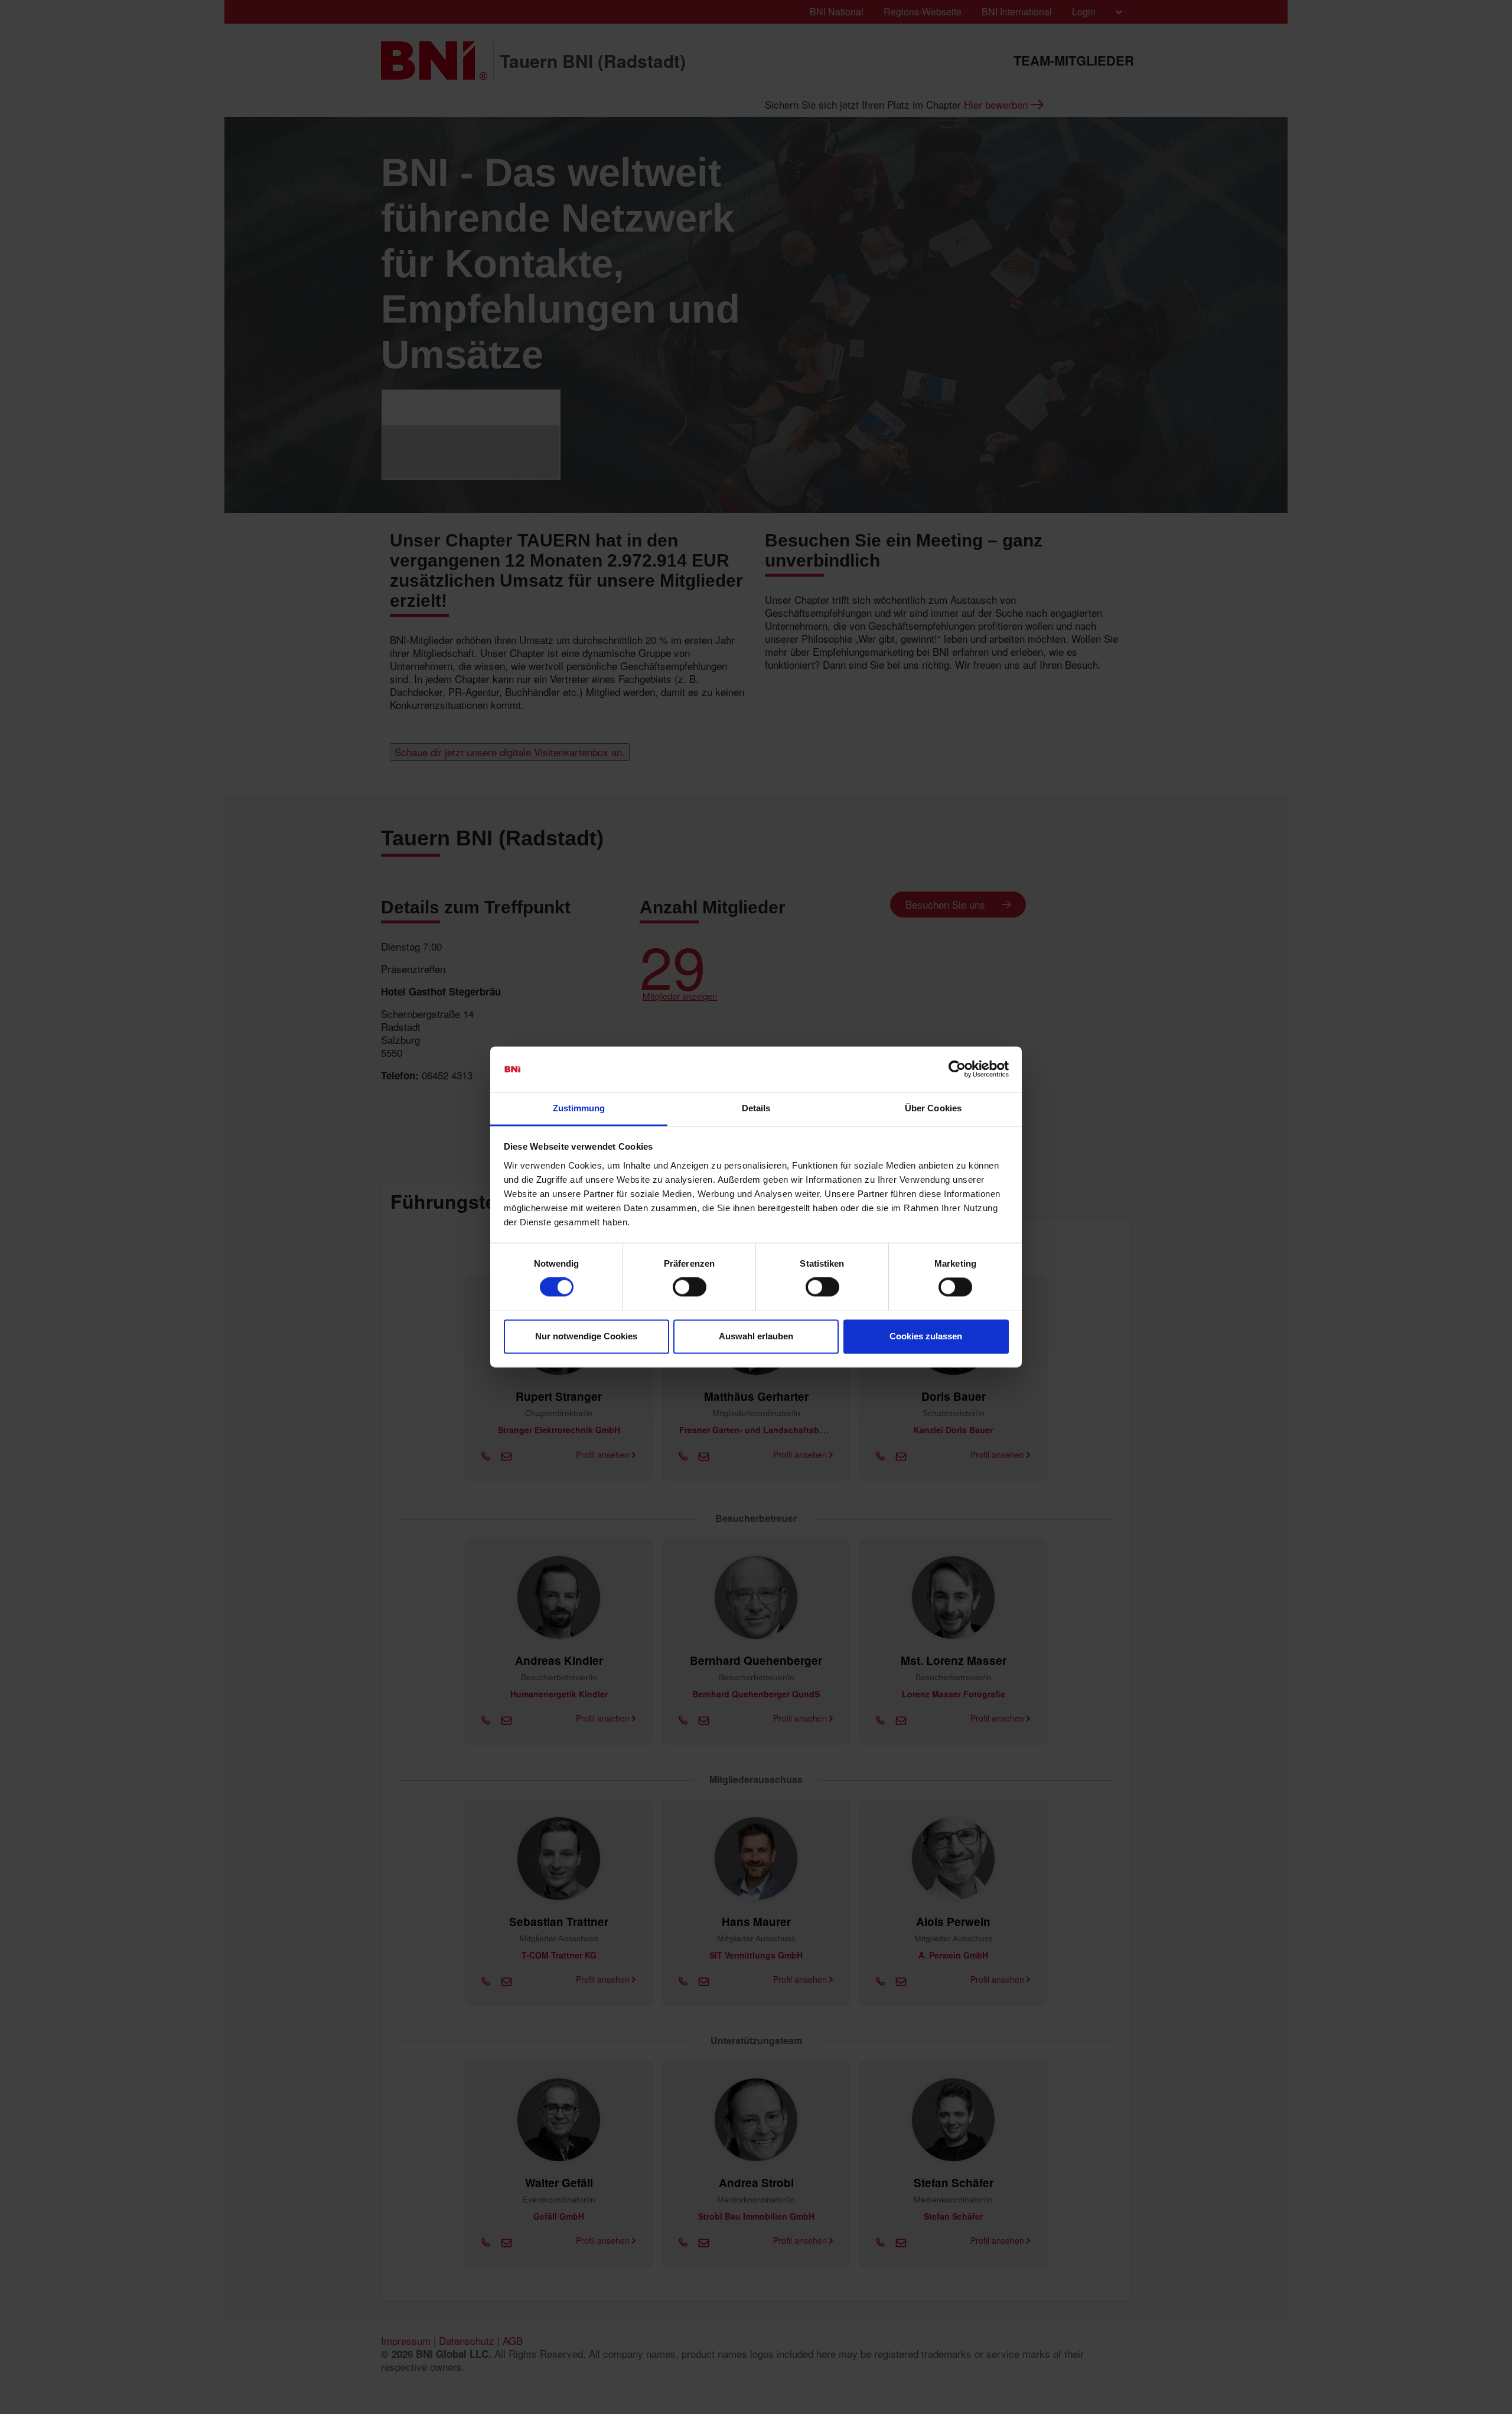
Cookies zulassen (926, 1336)
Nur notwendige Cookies (586, 1336)
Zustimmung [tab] (579, 1108)
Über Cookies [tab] (933, 1108)
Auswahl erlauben (756, 1336)
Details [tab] (756, 1108)
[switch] (690, 1287)
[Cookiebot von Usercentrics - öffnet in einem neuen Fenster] (957, 1069)
